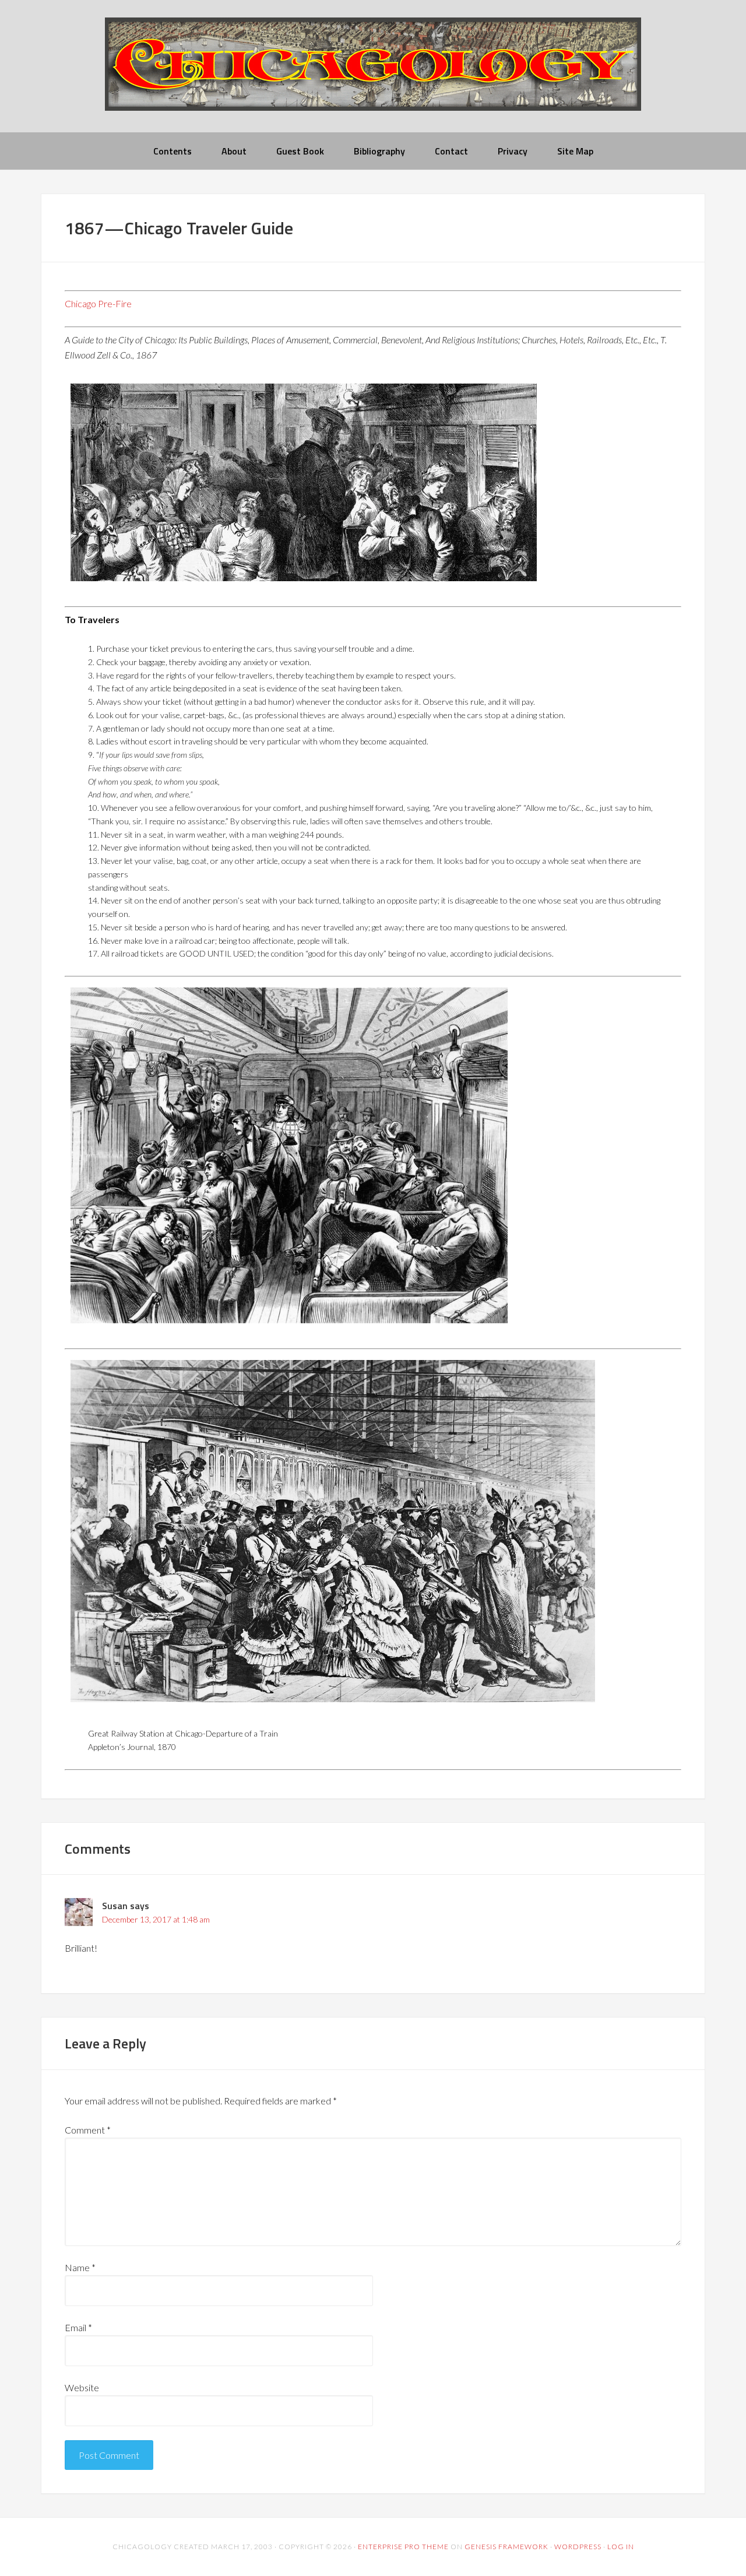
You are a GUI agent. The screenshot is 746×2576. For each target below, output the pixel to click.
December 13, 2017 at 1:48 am (156, 1919)
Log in (621, 2547)
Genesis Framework (506, 2547)
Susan (115, 1906)
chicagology (373, 74)
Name (80, 2267)
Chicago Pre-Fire (98, 303)
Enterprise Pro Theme (403, 2547)
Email (78, 2327)
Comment (88, 2130)
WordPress (578, 2547)
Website (82, 2387)
